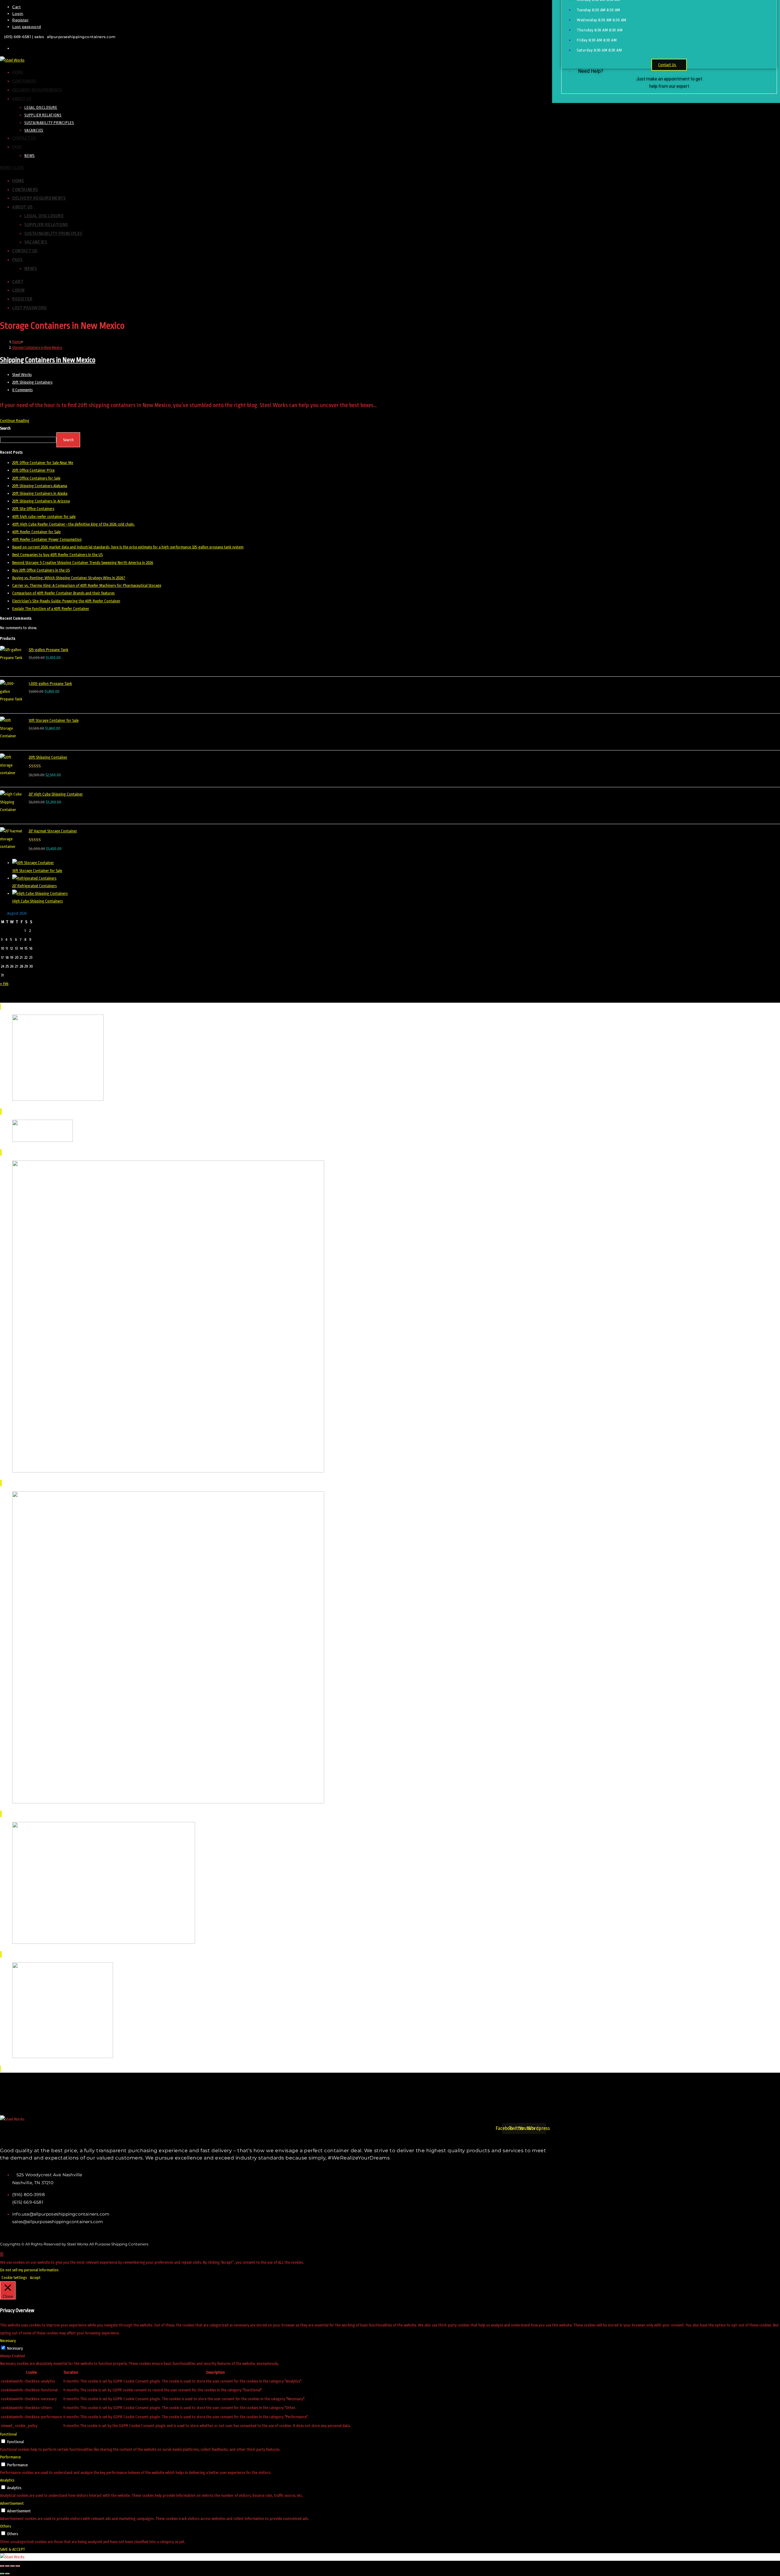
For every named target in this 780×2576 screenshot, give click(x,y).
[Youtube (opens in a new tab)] (14, 48)
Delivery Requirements (39, 198)
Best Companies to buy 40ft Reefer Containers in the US (57, 555)
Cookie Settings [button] (14, 2278)
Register (20, 20)
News (30, 269)
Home (18, 181)
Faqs (17, 260)
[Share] (12, 2566)
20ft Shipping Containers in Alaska (40, 493)
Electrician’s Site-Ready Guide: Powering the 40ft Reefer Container (66, 601)
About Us (22, 207)
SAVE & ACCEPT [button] (12, 2549)
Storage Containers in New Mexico (37, 348)
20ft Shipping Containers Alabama (40, 486)
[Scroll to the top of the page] (2, 2254)
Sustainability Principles (53, 234)
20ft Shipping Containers (32, 382)
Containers (25, 190)
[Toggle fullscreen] (7, 2566)
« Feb (4, 984)
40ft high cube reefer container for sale (44, 517)
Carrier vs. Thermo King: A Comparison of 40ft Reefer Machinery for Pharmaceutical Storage (87, 585)
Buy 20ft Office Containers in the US (41, 570)
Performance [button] (10, 2457)
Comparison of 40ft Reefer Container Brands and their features (63, 593)
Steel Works (22, 375)
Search (5, 428)
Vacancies (36, 242)
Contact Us (25, 251)
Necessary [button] (8, 2341)
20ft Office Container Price (33, 470)
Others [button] (5, 2526)
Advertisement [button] (12, 2503)
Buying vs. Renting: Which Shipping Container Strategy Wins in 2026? (69, 578)
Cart (16, 7)
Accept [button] (35, 2278)
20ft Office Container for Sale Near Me (43, 463)
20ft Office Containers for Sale (36, 478)
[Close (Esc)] (18, 2566)
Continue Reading (16, 421)
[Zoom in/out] (2, 2566)
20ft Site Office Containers (33, 509)
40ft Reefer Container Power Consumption (47, 539)
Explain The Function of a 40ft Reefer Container (51, 609)
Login (18, 14)
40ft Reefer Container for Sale (36, 532)
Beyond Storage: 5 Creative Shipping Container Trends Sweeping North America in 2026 (83, 563)
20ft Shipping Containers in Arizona (41, 501)
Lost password (27, 27)
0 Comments (22, 390)
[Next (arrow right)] (7, 2574)
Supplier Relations (46, 225)
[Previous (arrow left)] (2, 2574)
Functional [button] (8, 2434)
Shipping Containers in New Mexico (48, 360)
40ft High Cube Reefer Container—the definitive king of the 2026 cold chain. (73, 524)
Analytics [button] (7, 2480)
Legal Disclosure (44, 216)
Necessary (15, 2348)
